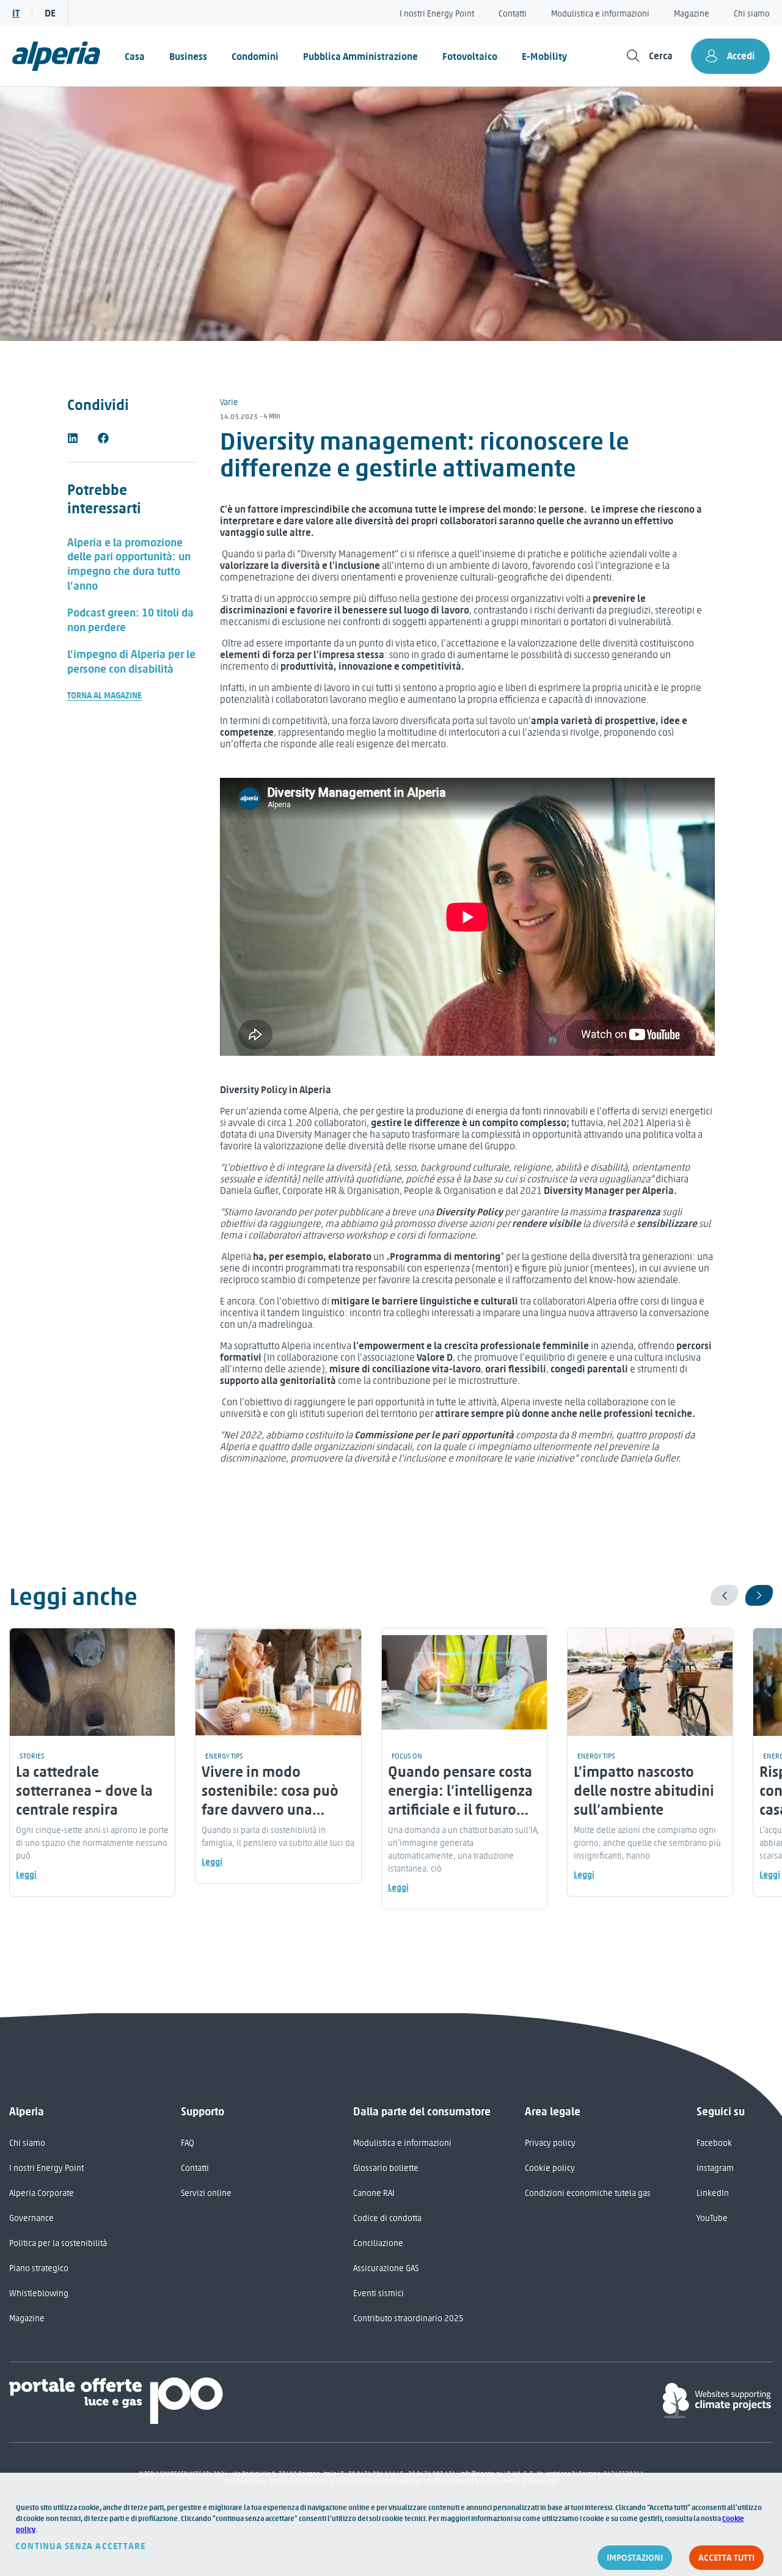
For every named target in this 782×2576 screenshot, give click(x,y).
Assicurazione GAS (386, 2268)
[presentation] (724, 1595)
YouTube (712, 2218)
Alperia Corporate (42, 2193)
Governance (31, 2218)
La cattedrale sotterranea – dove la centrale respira (84, 1791)
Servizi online (206, 2193)
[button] (73, 438)
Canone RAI (374, 2193)
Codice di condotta (387, 2218)
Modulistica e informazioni (600, 14)
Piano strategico (39, 2268)
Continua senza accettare (81, 2546)
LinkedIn (713, 2193)
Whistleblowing (39, 2293)
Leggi (26, 1875)
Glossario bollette (386, 2168)
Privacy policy (550, 2143)
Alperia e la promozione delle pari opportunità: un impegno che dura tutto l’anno (129, 565)
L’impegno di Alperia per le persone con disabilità (131, 662)
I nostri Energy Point (437, 14)
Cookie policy (550, 2168)
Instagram (715, 2168)
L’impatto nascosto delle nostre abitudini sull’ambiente (644, 1791)
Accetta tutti (726, 2558)
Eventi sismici (378, 2293)
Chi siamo (752, 14)
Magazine (692, 14)
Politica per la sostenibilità (58, 2243)
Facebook (714, 2143)
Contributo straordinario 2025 (408, 2318)
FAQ (188, 2143)
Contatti (513, 14)
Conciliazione (378, 2243)
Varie (229, 402)
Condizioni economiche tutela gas (588, 2193)
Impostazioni (635, 2558)
